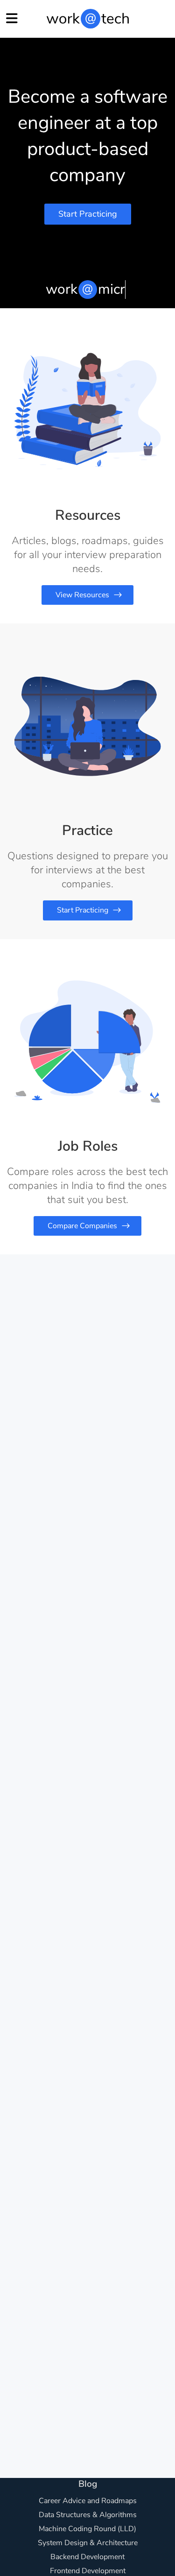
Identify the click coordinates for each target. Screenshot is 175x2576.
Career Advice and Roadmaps (88, 2501)
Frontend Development (88, 2571)
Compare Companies (82, 1226)
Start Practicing (88, 214)
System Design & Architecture (88, 2543)
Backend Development (87, 2557)
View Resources (82, 595)
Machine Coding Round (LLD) (87, 2529)
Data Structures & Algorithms (88, 2515)
